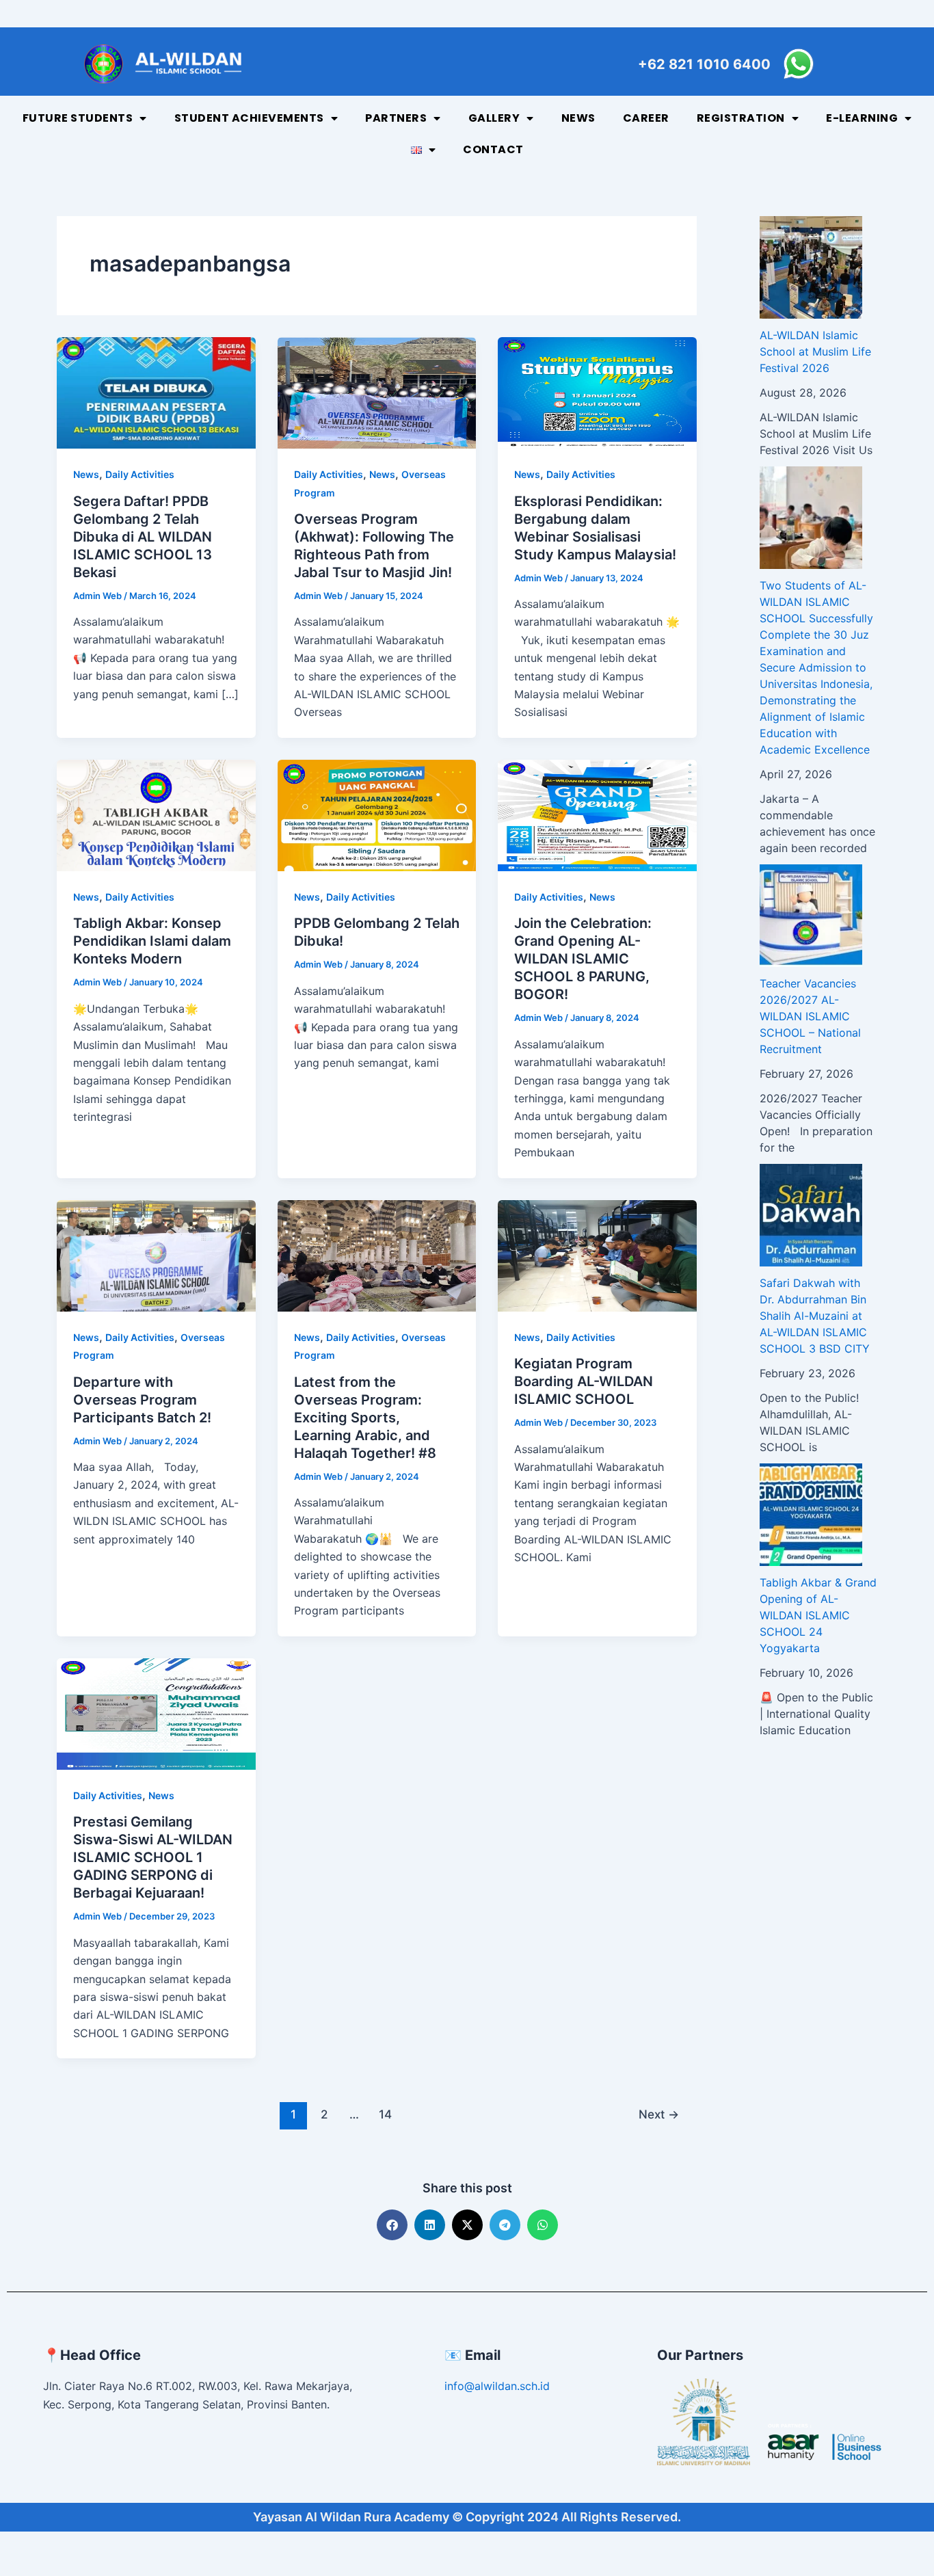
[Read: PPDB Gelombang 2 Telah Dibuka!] (377, 814)
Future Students (78, 118)
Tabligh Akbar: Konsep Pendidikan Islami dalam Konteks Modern (152, 941)
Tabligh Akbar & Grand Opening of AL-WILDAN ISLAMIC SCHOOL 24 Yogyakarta (818, 1615)
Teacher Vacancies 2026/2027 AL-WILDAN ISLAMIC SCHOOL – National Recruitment (810, 1016)
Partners (396, 118)
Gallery (494, 118)
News (578, 118)
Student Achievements (249, 118)
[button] (392, 2225)
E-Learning (862, 118)
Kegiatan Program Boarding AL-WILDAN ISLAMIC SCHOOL (584, 1381)
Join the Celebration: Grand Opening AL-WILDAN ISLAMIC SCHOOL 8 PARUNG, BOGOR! (583, 959)
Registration (741, 118)
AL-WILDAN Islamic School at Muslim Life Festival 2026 (815, 351)
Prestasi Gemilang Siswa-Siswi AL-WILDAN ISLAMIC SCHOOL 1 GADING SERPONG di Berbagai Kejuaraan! (153, 1857)
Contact (493, 149)
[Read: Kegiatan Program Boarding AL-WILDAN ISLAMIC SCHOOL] (597, 1255)
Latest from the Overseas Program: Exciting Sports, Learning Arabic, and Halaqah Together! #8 (365, 1418)
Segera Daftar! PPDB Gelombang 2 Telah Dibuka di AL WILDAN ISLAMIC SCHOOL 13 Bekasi (143, 537)
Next (659, 2114)
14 (385, 2114)
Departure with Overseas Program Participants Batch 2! (142, 1400)
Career (646, 118)
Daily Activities (140, 474)
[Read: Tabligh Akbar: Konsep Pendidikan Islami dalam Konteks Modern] (156, 814)
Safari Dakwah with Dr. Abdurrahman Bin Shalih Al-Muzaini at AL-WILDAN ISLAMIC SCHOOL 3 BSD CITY (815, 1316)
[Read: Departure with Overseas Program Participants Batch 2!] (156, 1255)
